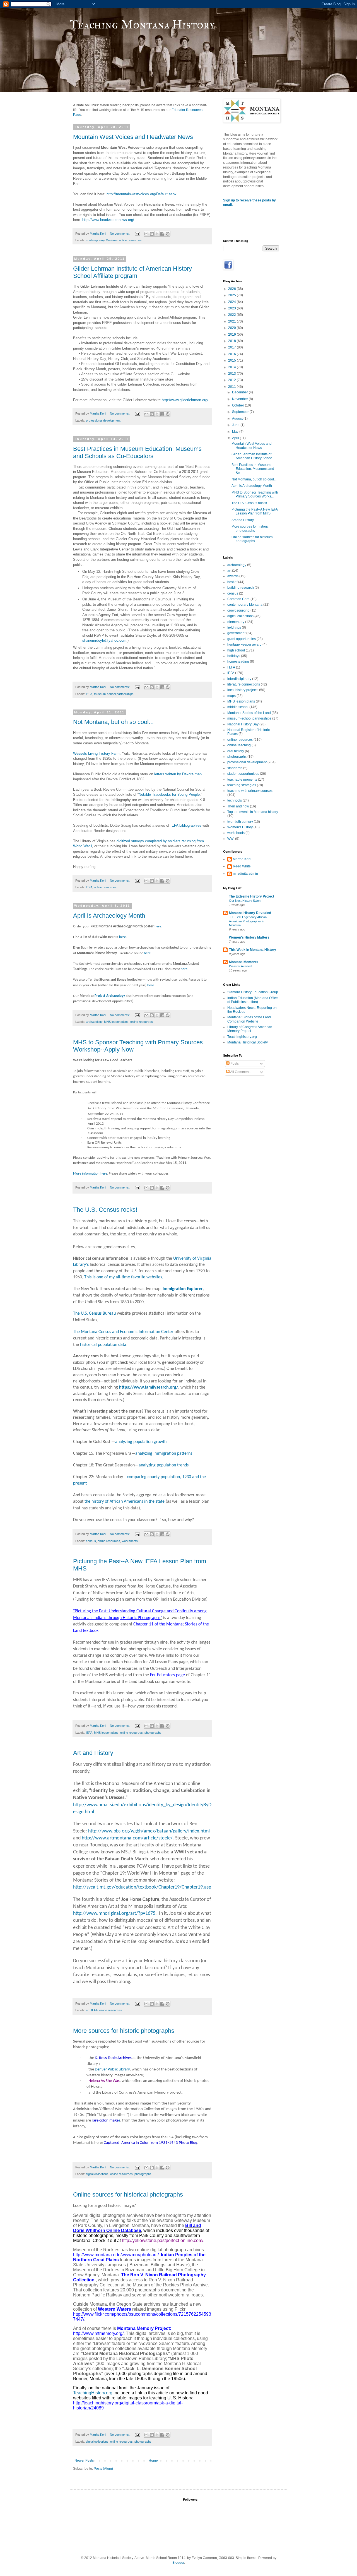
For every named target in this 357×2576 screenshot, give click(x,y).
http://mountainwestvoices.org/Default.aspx (142, 194)
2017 (232, 347)
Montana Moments (244, 962)
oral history (236, 751)
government (236, 633)
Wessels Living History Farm (96, 753)
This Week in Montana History (253, 950)
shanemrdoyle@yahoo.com (104, 640)
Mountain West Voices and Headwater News (133, 137)
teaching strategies (242, 785)
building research (241, 588)
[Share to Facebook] (162, 234)
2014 (232, 367)
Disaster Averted (240, 966)
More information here (90, 1174)
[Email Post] (137, 234)
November (240, 399)
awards (233, 576)
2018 (232, 341)
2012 (232, 380)
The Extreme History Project (252, 896)
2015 (232, 360)
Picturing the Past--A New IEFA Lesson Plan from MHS (255, 511)
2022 (232, 315)
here (158, 926)
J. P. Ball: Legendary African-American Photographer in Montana (248, 921)
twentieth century (240, 822)
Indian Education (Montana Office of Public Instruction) (253, 1000)
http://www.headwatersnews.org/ (108, 220)
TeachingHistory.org (93, 2393)
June (236, 425)
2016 (232, 354)
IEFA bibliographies (186, 825)
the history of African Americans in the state (125, 1502)
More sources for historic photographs (124, 2031)
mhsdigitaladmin (245, 874)
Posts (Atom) (103, 2469)
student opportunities (243, 774)
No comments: (120, 234)
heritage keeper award (244, 644)
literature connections (244, 684)
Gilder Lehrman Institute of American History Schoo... (253, 456)
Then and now (238, 806)
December (240, 392)
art (88, 2010)
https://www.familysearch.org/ (149, 1387)
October (238, 405)
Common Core (238, 599)
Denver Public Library (112, 2069)
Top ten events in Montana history (253, 812)
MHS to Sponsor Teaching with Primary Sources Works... (255, 494)
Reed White (242, 866)
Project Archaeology (110, 996)
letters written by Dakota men (178, 774)
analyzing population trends (164, 1465)
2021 (232, 321)
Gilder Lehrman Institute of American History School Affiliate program (132, 272)
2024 (232, 302)
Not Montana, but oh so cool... (113, 722)
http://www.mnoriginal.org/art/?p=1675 (114, 1914)
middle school (238, 707)
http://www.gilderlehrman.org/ (185, 400)
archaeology (94, 1022)
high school (236, 650)
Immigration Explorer (183, 1289)
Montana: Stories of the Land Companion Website (249, 1019)
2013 (232, 374)
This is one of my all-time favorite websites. (124, 1277)
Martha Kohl (242, 859)
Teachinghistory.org (242, 1037)
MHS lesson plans (116, 1022)
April (236, 438)
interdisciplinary (239, 679)
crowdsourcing (238, 610)
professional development (103, 420)
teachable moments (242, 780)
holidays (234, 656)
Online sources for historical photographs (128, 2194)
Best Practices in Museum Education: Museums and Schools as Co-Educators (137, 452)
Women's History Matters (249, 937)
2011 (232, 387)
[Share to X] (157, 234)
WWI (231, 839)
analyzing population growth (141, 1442)
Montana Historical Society (248, 1042)
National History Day (243, 724)
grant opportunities (242, 639)
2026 (232, 289)
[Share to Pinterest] (168, 234)
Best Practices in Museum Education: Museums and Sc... (253, 469)
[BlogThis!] (152, 234)
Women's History (240, 827)
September (241, 412)
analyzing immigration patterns (164, 1454)
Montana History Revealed (250, 913)
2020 (232, 328)
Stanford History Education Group (253, 992)
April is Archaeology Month (109, 916)
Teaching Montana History (142, 25)
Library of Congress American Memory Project (250, 1029)
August (238, 418)
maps (231, 696)
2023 (232, 308)
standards (235, 768)
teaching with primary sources (250, 791)
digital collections (97, 2174)
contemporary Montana (102, 240)
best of (232, 582)
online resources (130, 240)
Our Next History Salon (245, 901)
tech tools (235, 800)
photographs (153, 1733)
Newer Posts (84, 2460)
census (91, 1541)
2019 (232, 335)
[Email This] (146, 234)
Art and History (93, 1753)
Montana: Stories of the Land (249, 713)
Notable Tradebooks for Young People (169, 794)
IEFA (89, 694)
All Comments (240, 1072)
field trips (234, 627)
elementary (236, 622)
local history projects (243, 690)
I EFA (231, 667)
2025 (232, 295)
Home (153, 2460)
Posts (234, 1064)
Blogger (178, 2563)
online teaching (239, 745)
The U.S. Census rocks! (105, 1210)
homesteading (238, 662)
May (236, 432)
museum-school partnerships (114, 694)
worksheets (130, 1541)
